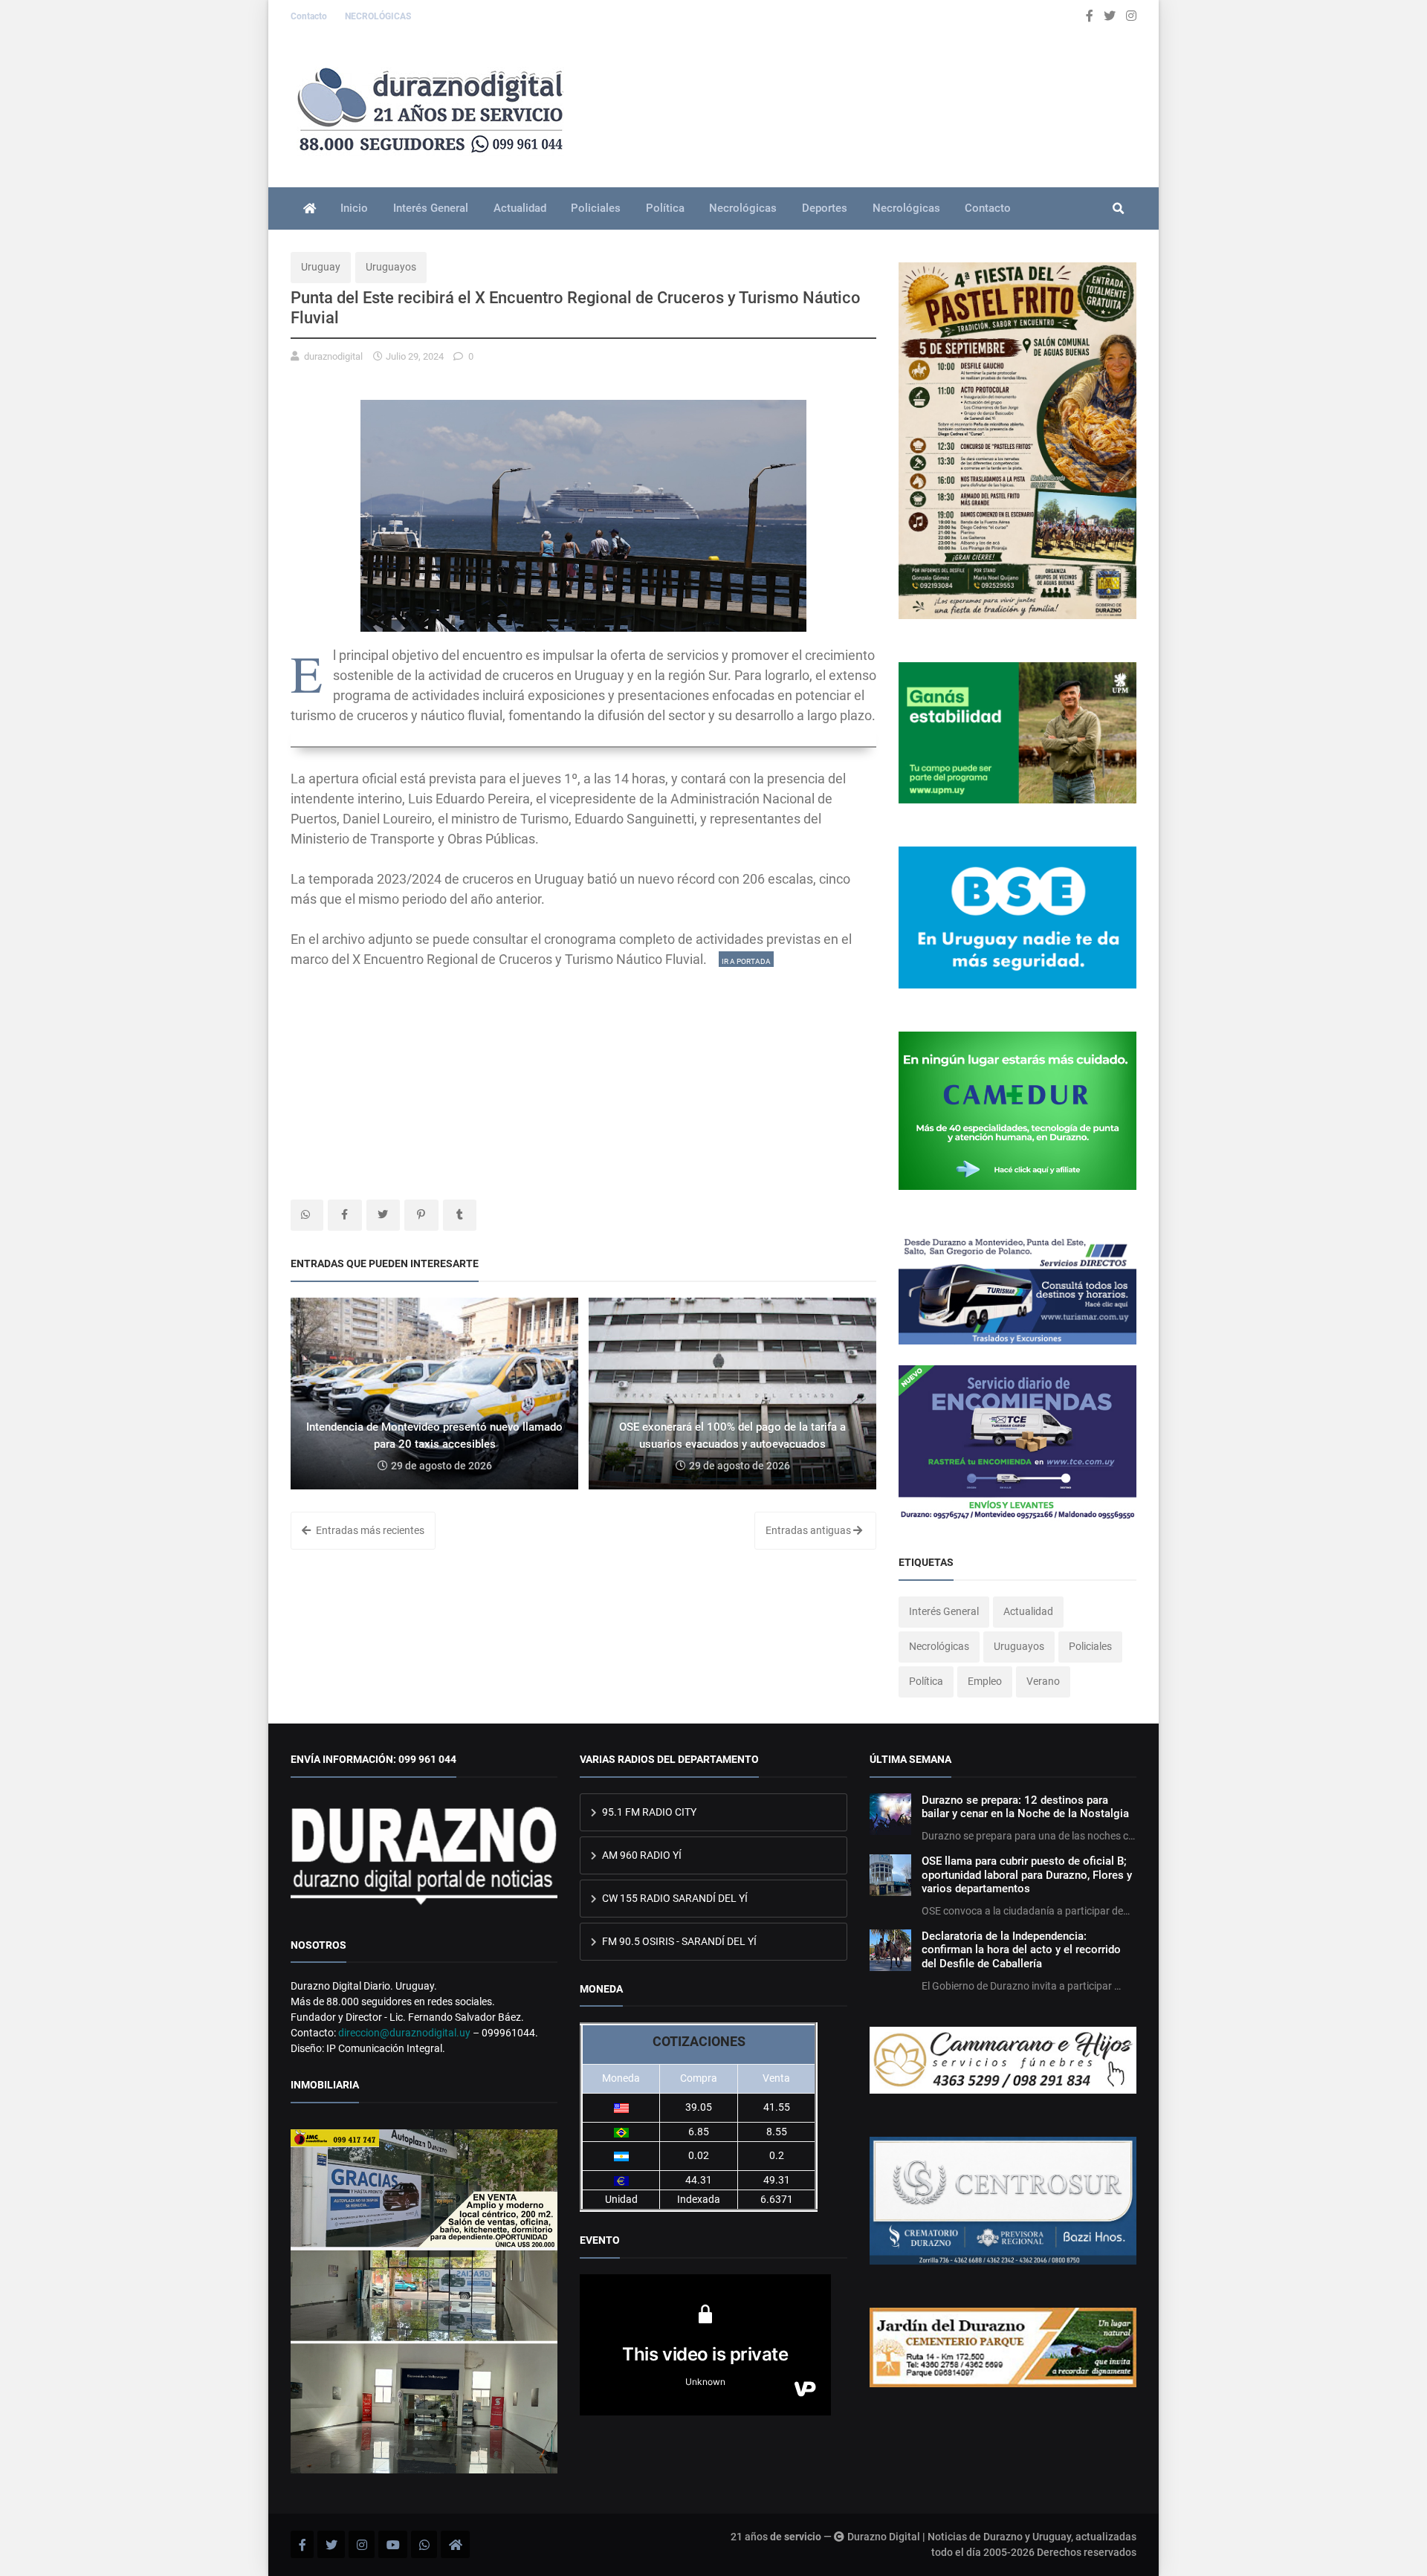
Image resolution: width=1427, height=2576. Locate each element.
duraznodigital (333, 356)
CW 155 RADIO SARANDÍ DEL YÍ (674, 1898)
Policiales (596, 208)
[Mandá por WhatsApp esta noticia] (307, 1215)
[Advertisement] (583, 1073)
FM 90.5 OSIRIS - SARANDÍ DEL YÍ (678, 1941)
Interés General (431, 208)
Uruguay (321, 267)
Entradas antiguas (809, 1530)
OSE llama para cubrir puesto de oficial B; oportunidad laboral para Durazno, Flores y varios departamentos (1027, 1875)
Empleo (985, 1681)
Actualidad (520, 208)
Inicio (354, 208)
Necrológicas (743, 208)
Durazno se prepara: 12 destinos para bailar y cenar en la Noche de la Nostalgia (1025, 1807)
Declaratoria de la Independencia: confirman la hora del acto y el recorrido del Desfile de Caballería (1021, 1950)
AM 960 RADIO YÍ (641, 1855)
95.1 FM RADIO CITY (648, 1812)
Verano (1043, 1681)
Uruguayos (391, 267)
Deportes (825, 208)
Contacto (310, 16)
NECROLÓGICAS (378, 16)
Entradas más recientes (369, 1530)
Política (665, 208)
